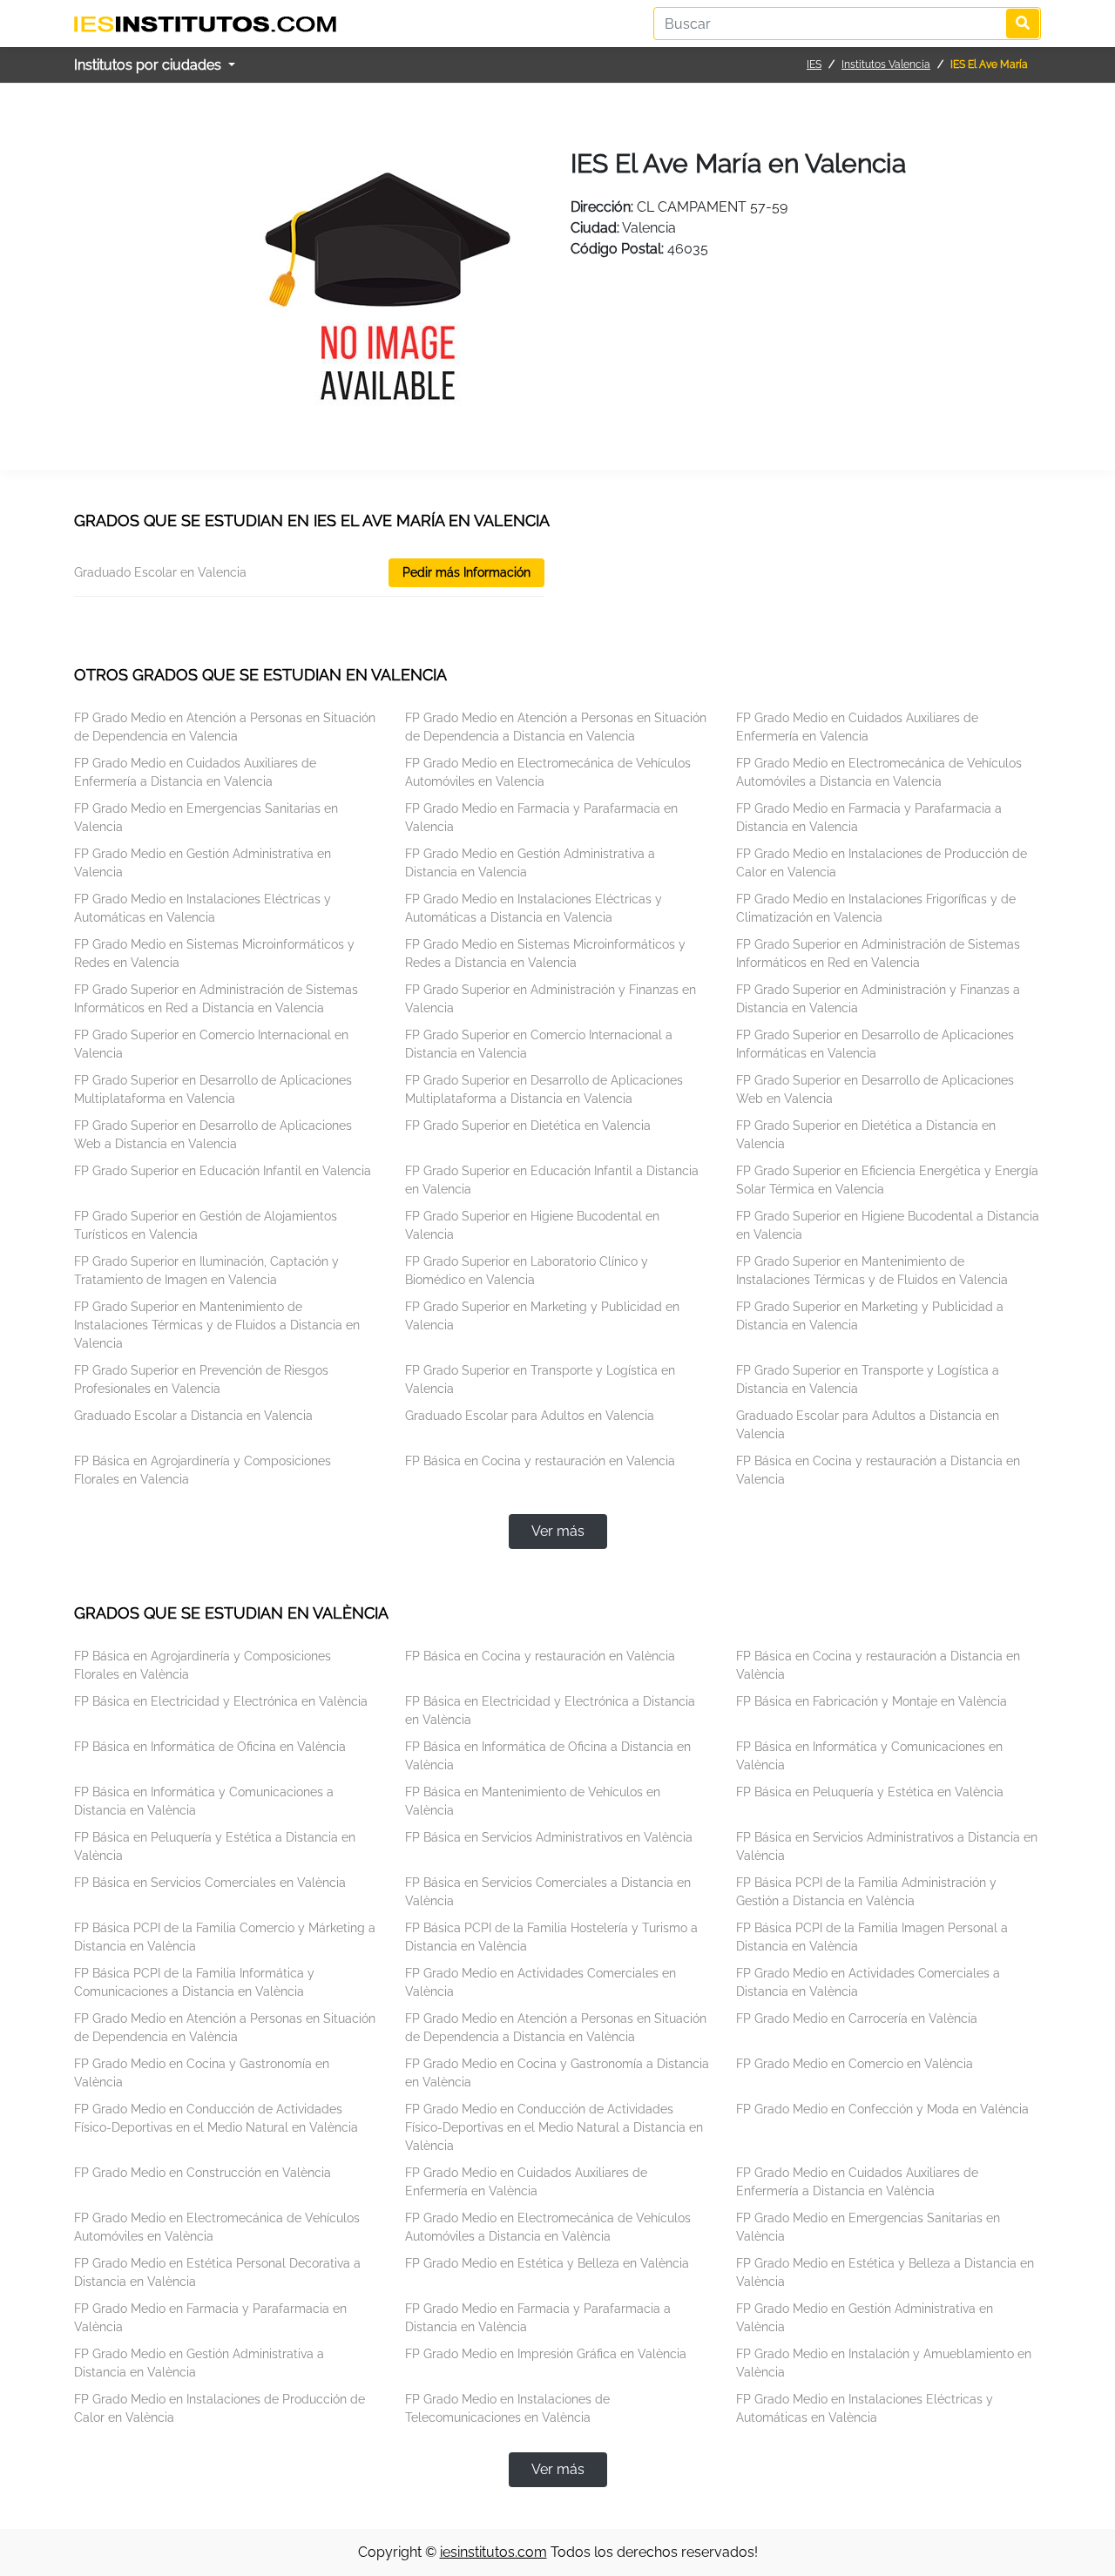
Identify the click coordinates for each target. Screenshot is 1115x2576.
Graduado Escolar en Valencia (160, 572)
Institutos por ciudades (149, 65)
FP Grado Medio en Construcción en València (203, 2173)
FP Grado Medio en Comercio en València (855, 2064)
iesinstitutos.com (493, 2552)
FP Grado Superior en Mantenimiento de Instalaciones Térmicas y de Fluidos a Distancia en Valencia (217, 1325)
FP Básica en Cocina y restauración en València (540, 1656)
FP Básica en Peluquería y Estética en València (870, 1792)
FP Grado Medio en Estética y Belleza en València (547, 2263)
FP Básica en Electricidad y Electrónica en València (221, 1701)
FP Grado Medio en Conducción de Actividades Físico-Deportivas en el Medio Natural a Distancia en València (554, 2127)
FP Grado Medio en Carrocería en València (857, 2018)
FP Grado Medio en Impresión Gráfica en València (546, 2354)
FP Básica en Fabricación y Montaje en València (872, 1701)
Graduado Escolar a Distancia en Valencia (193, 1416)
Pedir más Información (466, 572)
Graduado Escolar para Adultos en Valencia (530, 1416)
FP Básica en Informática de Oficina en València (210, 1747)
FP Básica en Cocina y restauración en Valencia (540, 1461)
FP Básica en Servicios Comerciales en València (210, 1883)
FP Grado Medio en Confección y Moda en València (882, 2109)
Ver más (558, 1531)
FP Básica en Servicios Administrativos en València (549, 1837)
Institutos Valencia (886, 64)
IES (814, 64)
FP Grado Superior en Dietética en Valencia (528, 1126)
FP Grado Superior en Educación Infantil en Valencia (223, 1171)
